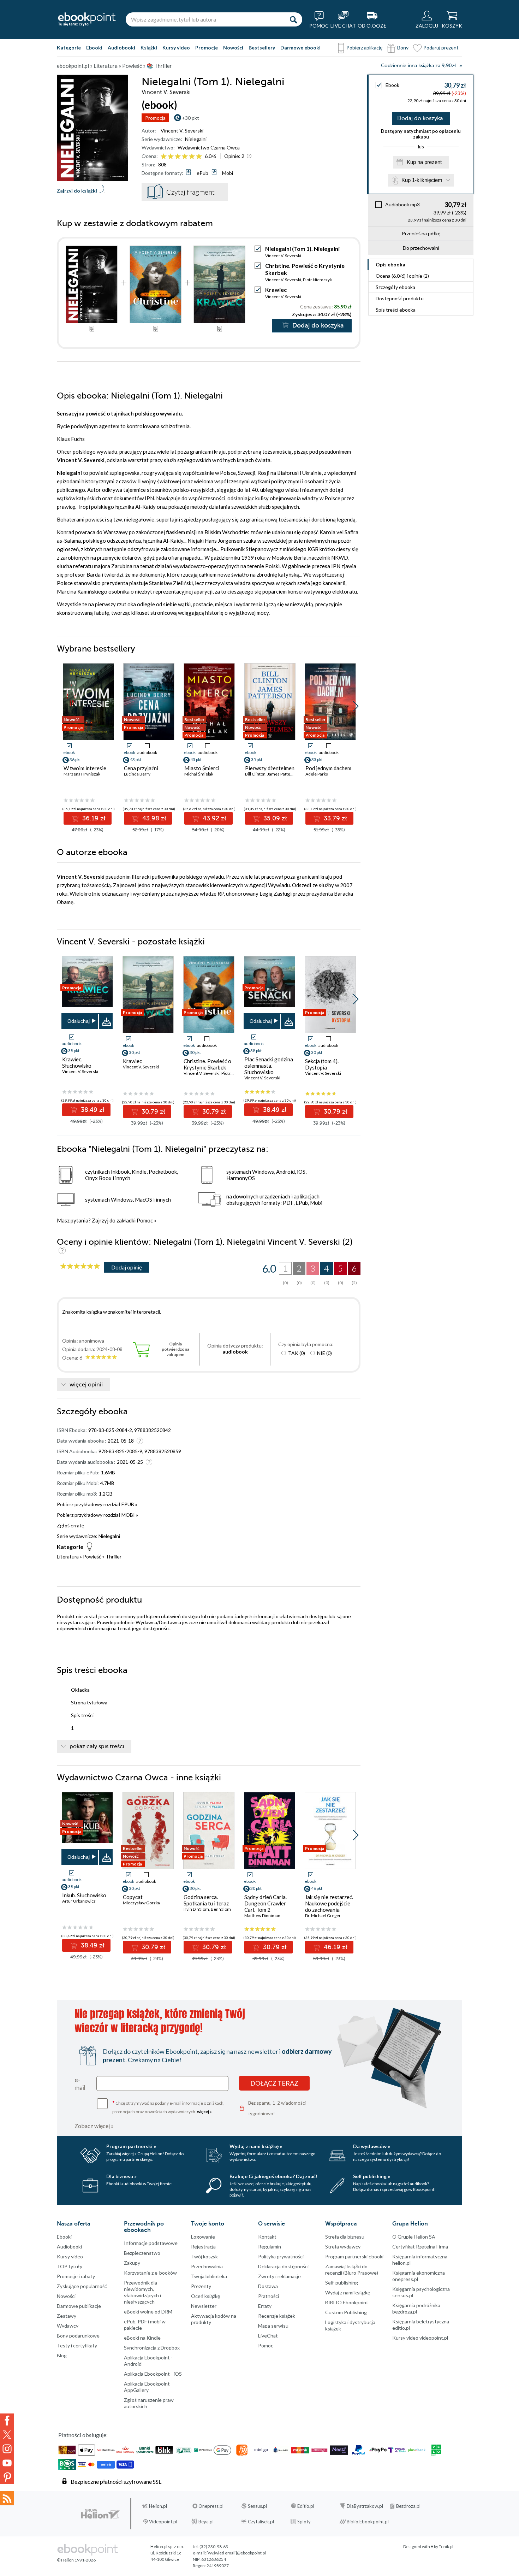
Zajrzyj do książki (77, 191)
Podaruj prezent (441, 48)
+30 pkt (190, 118)
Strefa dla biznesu (345, 2237)
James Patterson (283, 774)
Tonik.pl (446, 2546)
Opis (390, 264)
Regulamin (270, 2247)
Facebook (7, 2421)
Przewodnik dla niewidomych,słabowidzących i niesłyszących (142, 2292)
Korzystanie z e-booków (150, 2273)
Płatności (269, 2296)
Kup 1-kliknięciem (422, 180)
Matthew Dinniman (262, 1915)
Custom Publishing (346, 2312)
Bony (403, 48)
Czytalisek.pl (261, 2522)
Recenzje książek (277, 2316)
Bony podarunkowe (78, 2336)
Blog (62, 2355)
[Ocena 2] (171, 157)
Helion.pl (158, 2506)
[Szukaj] (293, 19)
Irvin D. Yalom (196, 1909)
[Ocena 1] (164, 157)
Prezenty (201, 2286)
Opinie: (234, 156)
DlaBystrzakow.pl (365, 2506)
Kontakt (267, 2237)
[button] (356, 706)
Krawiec (276, 290)
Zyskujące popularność (82, 2286)
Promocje (207, 48)
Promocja (155, 118)
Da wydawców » (372, 2146)
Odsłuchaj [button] (79, 1021)
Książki (149, 48)
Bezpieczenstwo (142, 2253)
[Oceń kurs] (80, 1266)
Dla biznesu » (121, 2176)
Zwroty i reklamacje (279, 2276)
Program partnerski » (131, 2146)
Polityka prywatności (281, 2256)
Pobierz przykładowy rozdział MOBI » (97, 1515)
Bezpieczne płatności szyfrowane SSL (116, 2481)
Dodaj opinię (127, 1267)
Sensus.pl (257, 2506)
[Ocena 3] (178, 157)
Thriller (114, 1557)
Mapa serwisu (273, 2326)
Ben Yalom (221, 1909)
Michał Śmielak (199, 774)
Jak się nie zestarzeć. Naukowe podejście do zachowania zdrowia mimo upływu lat (330, 1910)
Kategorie (69, 48)
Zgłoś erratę (70, 1525)
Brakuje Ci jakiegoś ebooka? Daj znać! (273, 2176)
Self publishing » (372, 2176)
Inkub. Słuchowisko (84, 1895)
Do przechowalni (421, 248)
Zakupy (132, 2263)
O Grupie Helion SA (414, 2237)
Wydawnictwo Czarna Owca (209, 148)
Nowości (233, 48)
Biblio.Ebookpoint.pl (368, 2522)
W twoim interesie (85, 768)
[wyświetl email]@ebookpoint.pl (236, 2553)
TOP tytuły (70, 2266)
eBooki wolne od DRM (148, 2312)
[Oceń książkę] (182, 156)
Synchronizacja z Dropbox (152, 2348)
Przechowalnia (207, 2266)
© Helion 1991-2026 (76, 2560)
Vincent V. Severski (182, 131)
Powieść (92, 1557)
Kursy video (176, 48)
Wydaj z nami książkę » (256, 2146)
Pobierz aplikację (364, 48)
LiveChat (268, 2336)
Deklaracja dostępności (283, 2266)
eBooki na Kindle (142, 2338)
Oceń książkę (205, 2296)
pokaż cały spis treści (97, 1746)
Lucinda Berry (137, 774)
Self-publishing (342, 2283)
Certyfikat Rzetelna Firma (420, 2247)
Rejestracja (203, 2247)
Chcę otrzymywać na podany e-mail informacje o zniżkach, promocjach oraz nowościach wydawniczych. (168, 2107)
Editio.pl (306, 2506)
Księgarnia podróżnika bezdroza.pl (416, 2308)
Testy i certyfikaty (77, 2345)
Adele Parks (317, 774)
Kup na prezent (424, 162)
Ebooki (94, 48)
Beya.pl (206, 2522)
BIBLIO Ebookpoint (347, 2302)
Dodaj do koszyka (420, 118)
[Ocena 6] (199, 157)
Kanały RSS (7, 2498)
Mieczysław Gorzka (141, 1903)
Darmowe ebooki (300, 48)
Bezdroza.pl (408, 2506)
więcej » (204, 2112)
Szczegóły (395, 287)
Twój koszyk (204, 2256)
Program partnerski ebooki (354, 2256)
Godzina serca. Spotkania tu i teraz (206, 1900)
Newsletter (204, 2306)
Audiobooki (121, 48)
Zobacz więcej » (94, 2126)
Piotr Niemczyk (317, 280)
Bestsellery (262, 48)
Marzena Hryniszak (82, 774)
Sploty (304, 2522)
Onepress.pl (211, 2506)
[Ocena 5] (192, 157)
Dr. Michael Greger (323, 1915)
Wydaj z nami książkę (348, 2292)
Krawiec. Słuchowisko (77, 1062)
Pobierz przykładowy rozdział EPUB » (97, 1504)
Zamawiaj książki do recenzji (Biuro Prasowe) (352, 2270)
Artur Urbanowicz (79, 1901)
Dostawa (268, 2286)
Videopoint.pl (163, 2522)
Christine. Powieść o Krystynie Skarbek (207, 1064)
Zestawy (67, 2316)
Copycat (133, 1897)
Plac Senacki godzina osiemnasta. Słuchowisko (269, 1066)
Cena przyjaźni (141, 768)
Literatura (68, 1557)
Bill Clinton (255, 774)
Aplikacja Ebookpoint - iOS (153, 2374)
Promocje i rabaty (76, 2276)
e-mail (80, 2083)
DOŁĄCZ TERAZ (274, 2083)
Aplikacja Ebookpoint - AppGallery (148, 2387)
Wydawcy (68, 2326)
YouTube (7, 2463)
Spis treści (396, 310)
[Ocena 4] (185, 157)
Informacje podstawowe (151, 2243)
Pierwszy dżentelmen (270, 768)
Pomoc (145, 1220)
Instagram (7, 2449)
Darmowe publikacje (79, 2306)
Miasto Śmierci (202, 768)
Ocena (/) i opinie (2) (402, 276)
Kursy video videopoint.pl (420, 2338)
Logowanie (203, 2237)
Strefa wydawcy (343, 2247)
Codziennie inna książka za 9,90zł (418, 66)
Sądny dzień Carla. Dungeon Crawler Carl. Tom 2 (266, 1903)
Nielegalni (196, 139)
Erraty (265, 2306)
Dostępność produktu (400, 298)
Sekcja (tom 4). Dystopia (322, 1064)
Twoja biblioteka (209, 2276)
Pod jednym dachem (328, 768)
